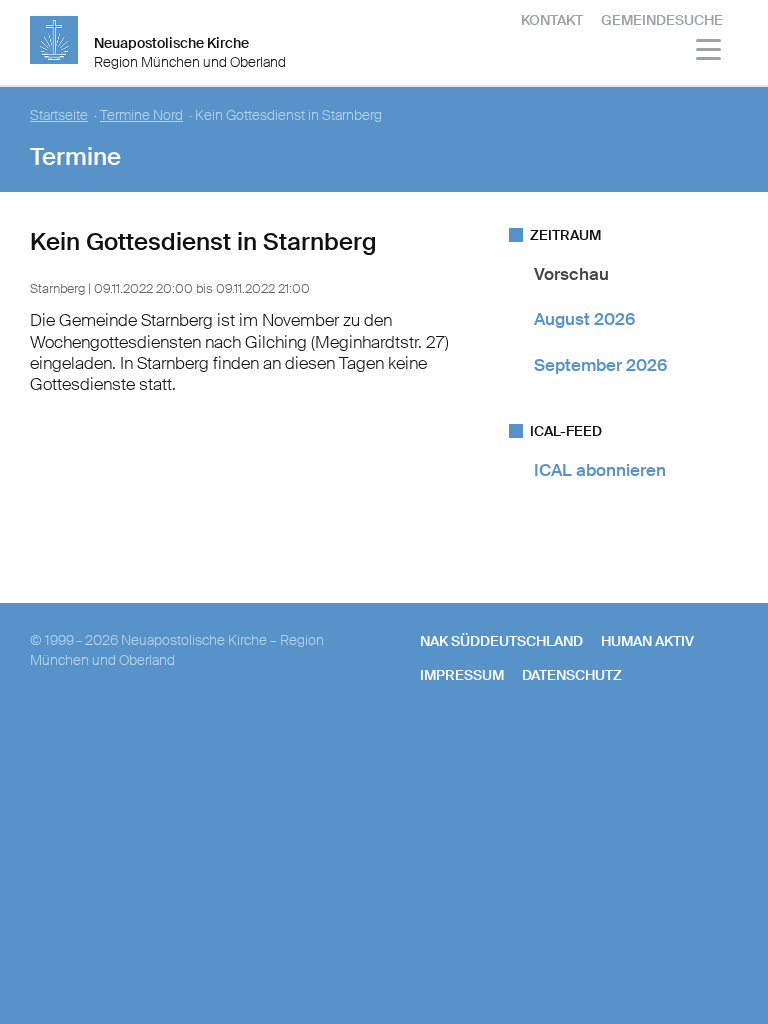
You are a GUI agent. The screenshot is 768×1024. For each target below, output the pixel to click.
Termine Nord (141, 115)
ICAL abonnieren (600, 470)
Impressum (462, 675)
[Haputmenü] (709, 52)
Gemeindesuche (662, 20)
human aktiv (647, 641)
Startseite (59, 115)
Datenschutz (572, 675)
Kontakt (552, 20)
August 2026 (584, 319)
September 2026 (600, 365)
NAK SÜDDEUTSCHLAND (501, 641)
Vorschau (571, 274)
